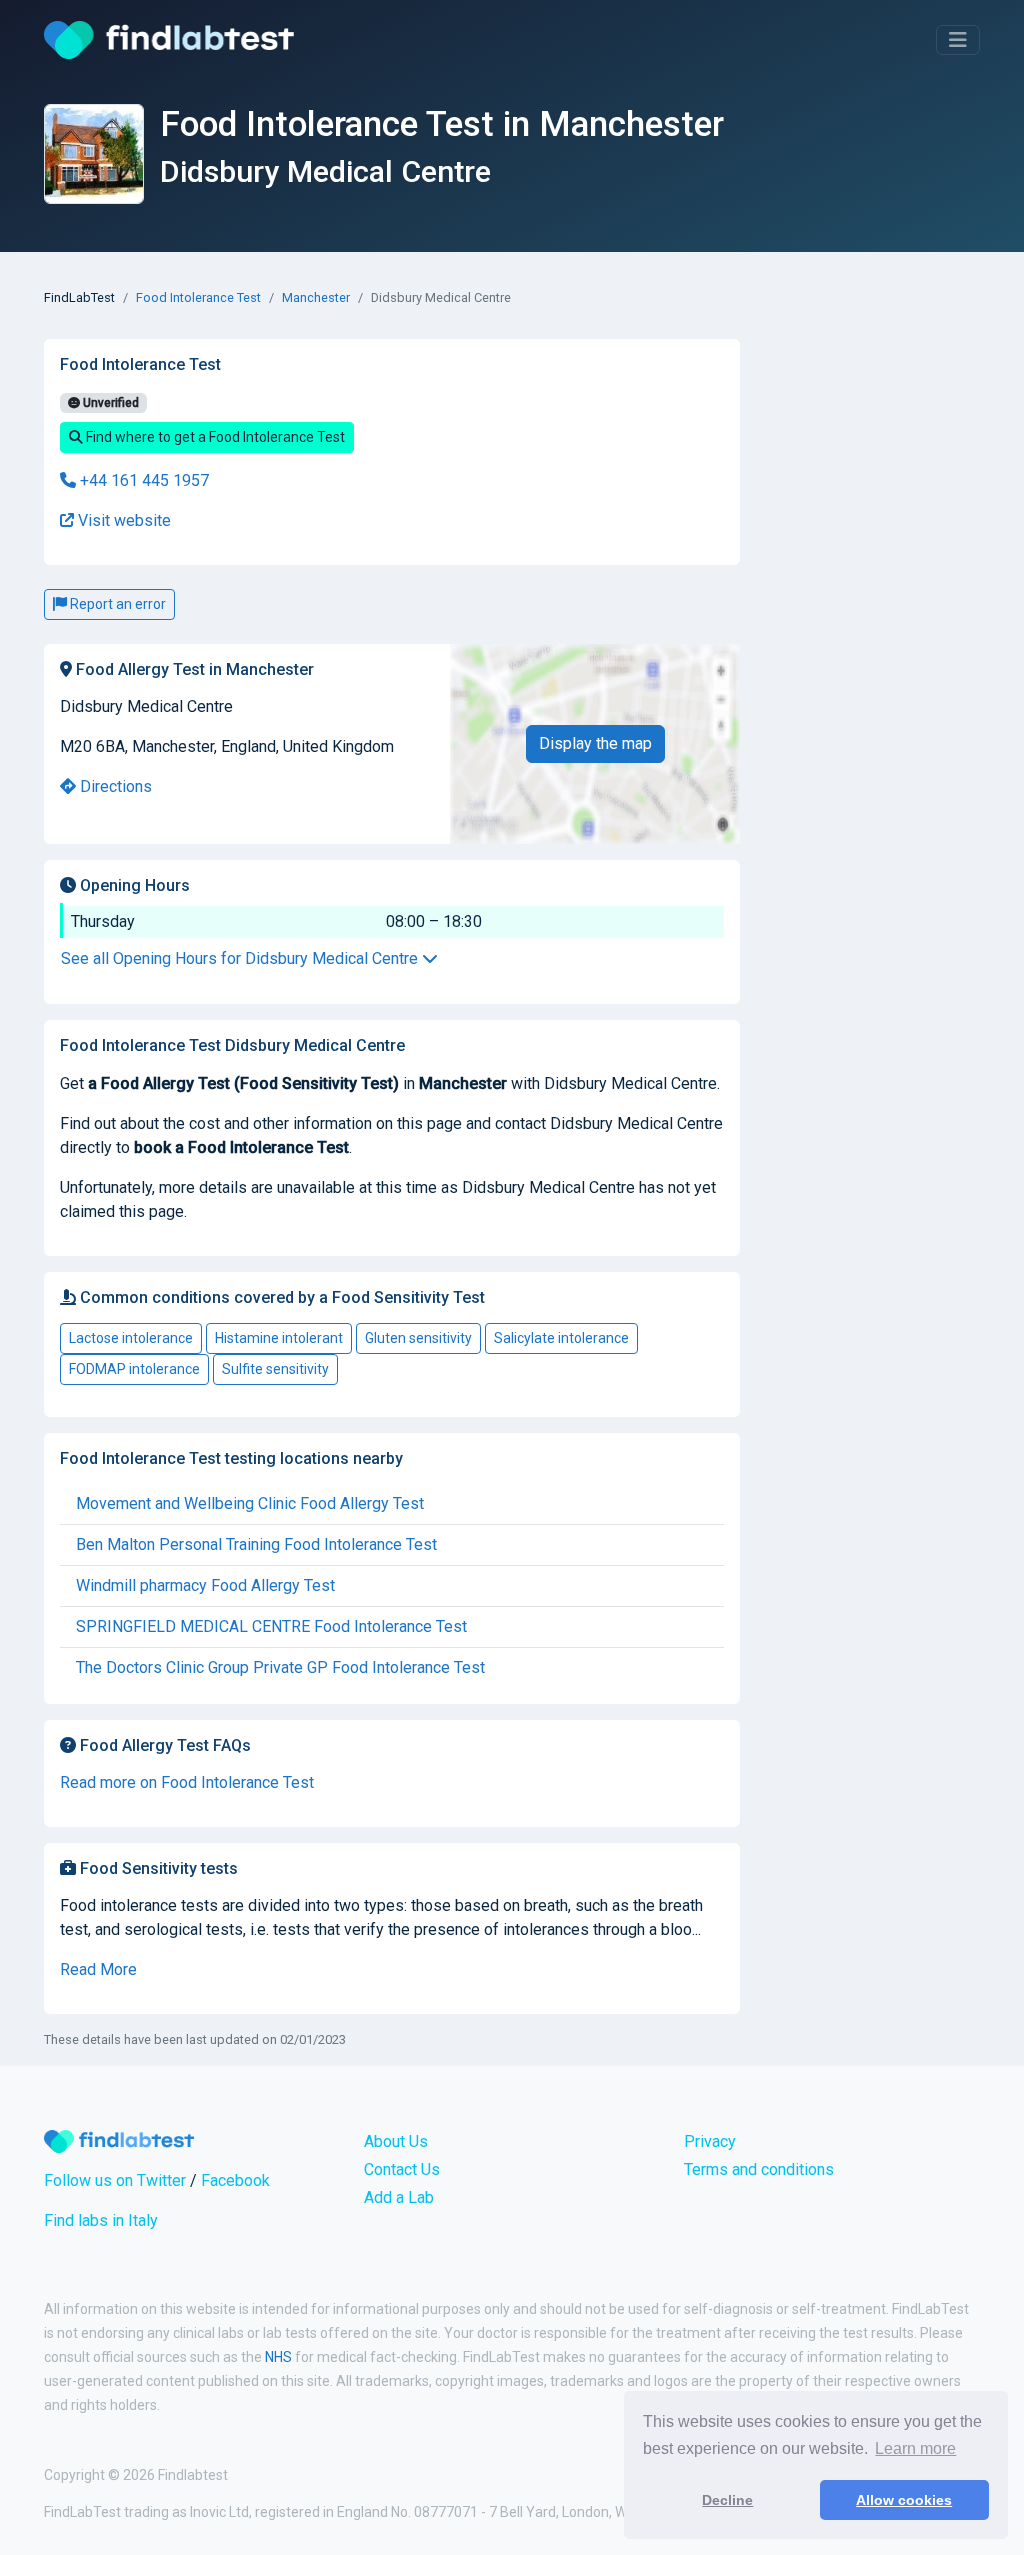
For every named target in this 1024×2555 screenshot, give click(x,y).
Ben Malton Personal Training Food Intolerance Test (256, 1544)
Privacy (710, 2141)
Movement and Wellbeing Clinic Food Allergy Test (250, 1503)
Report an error (116, 604)
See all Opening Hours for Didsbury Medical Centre (241, 958)
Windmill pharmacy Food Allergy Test (205, 1585)
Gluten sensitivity (418, 1338)
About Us (396, 2141)
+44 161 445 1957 (142, 480)
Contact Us (402, 2169)
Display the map (595, 743)
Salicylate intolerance (561, 1338)
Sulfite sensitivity (275, 1369)
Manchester (316, 297)
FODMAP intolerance (134, 1369)
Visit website (122, 520)
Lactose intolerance (131, 1338)
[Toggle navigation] (958, 40)
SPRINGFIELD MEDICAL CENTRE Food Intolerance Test (271, 1626)
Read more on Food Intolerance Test (187, 1782)
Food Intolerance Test (198, 297)
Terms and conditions (759, 2169)
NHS (278, 2357)
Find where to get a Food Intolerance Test (214, 437)
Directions (114, 786)
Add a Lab (399, 2197)
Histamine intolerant (279, 1338)
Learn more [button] (915, 2448)
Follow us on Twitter (115, 2180)
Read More (98, 1969)
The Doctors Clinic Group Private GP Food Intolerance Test (280, 1667)
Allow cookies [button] (904, 2500)
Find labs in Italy (101, 2220)
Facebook (235, 2180)
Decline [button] (727, 2500)
